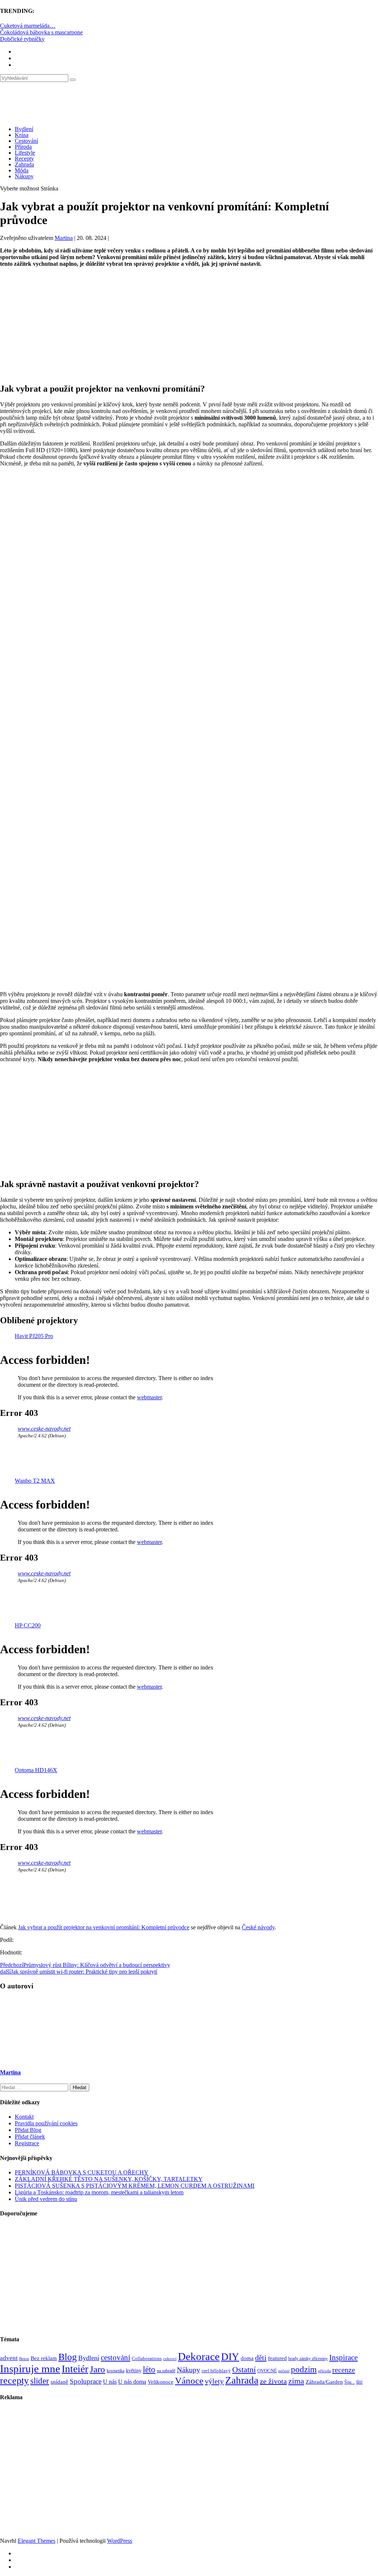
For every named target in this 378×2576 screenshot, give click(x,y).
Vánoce (189, 2381)
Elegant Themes (37, 2541)
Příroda (23, 147)
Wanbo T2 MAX (35, 1481)
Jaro (97, 2369)
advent (9, 2358)
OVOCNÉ (267, 2371)
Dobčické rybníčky (22, 39)
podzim (304, 2369)
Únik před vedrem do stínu (46, 2199)
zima (296, 2381)
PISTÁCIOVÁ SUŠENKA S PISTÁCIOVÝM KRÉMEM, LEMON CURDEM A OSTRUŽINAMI (135, 2186)
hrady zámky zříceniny (308, 2359)
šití (359, 2382)
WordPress (120, 2541)
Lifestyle (25, 153)
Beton (24, 2359)
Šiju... (350, 2382)
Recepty (24, 159)
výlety (214, 2381)
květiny (134, 2371)
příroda (324, 2371)
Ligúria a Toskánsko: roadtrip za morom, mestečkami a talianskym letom (99, 2192)
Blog (68, 2357)
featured (277, 2358)
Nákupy (24, 176)
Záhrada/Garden (324, 2382)
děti (261, 2357)
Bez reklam (44, 2358)
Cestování (26, 141)
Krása (22, 135)
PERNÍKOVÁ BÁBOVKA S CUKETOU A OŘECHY (82, 2172)
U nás (110, 2382)
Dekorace (199, 2356)
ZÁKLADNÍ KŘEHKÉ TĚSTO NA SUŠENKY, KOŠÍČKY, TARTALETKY (109, 2179)
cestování (116, 2357)
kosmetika (116, 2371)
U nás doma (132, 2382)
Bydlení (24, 129)
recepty (14, 2381)
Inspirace (343, 2357)
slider (40, 2381)
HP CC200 (28, 1625)
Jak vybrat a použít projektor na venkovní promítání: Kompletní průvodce (104, 1927)
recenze (344, 2370)
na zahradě (166, 2371)
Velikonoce (161, 2382)
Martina (64, 238)
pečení (284, 2371)
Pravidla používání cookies (46, 2123)
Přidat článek (30, 2137)
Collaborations (147, 2358)
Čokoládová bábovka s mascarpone (41, 32)
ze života (273, 2381)
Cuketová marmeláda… (28, 26)
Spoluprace (86, 2381)
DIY (230, 2357)
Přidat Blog (28, 2130)
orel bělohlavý (216, 2371)
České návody (258, 1927)
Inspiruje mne (30, 2369)
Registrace (27, 2143)
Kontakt (24, 2117)
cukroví (170, 2359)
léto (149, 2369)
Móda (22, 170)
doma (247, 2358)
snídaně (59, 2382)
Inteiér (75, 2369)
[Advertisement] (189, 325)
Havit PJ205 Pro (34, 1336)
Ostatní (244, 2369)
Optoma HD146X (36, 1770)
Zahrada (24, 164)
